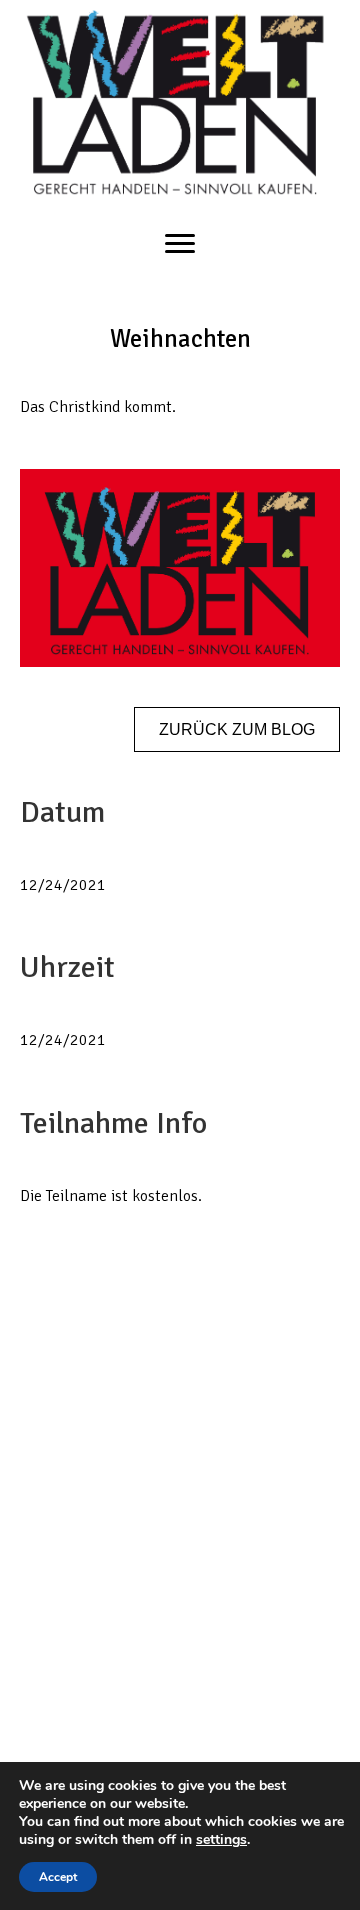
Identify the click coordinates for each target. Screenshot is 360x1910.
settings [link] (221, 1839)
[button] (237, 729)
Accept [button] (58, 1877)
